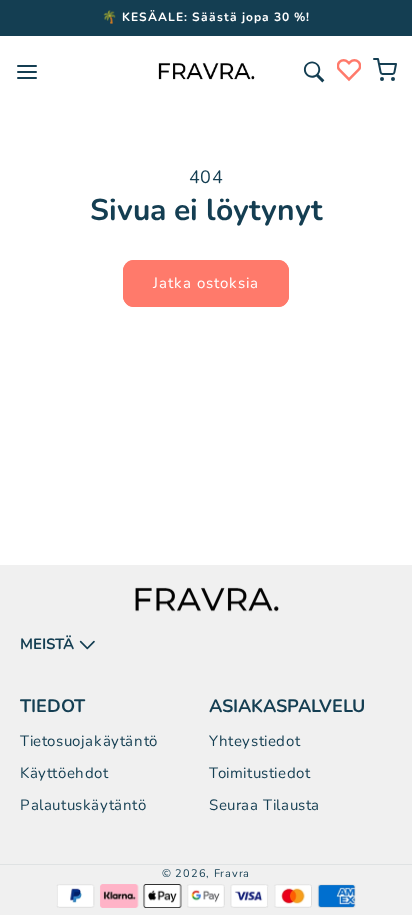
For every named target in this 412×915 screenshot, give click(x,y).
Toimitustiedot (259, 773)
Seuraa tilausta (264, 805)
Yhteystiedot (254, 741)
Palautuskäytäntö (83, 805)
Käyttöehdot (64, 773)
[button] (314, 72)
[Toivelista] (349, 70)
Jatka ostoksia (206, 283)
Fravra (232, 873)
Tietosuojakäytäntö (89, 741)
